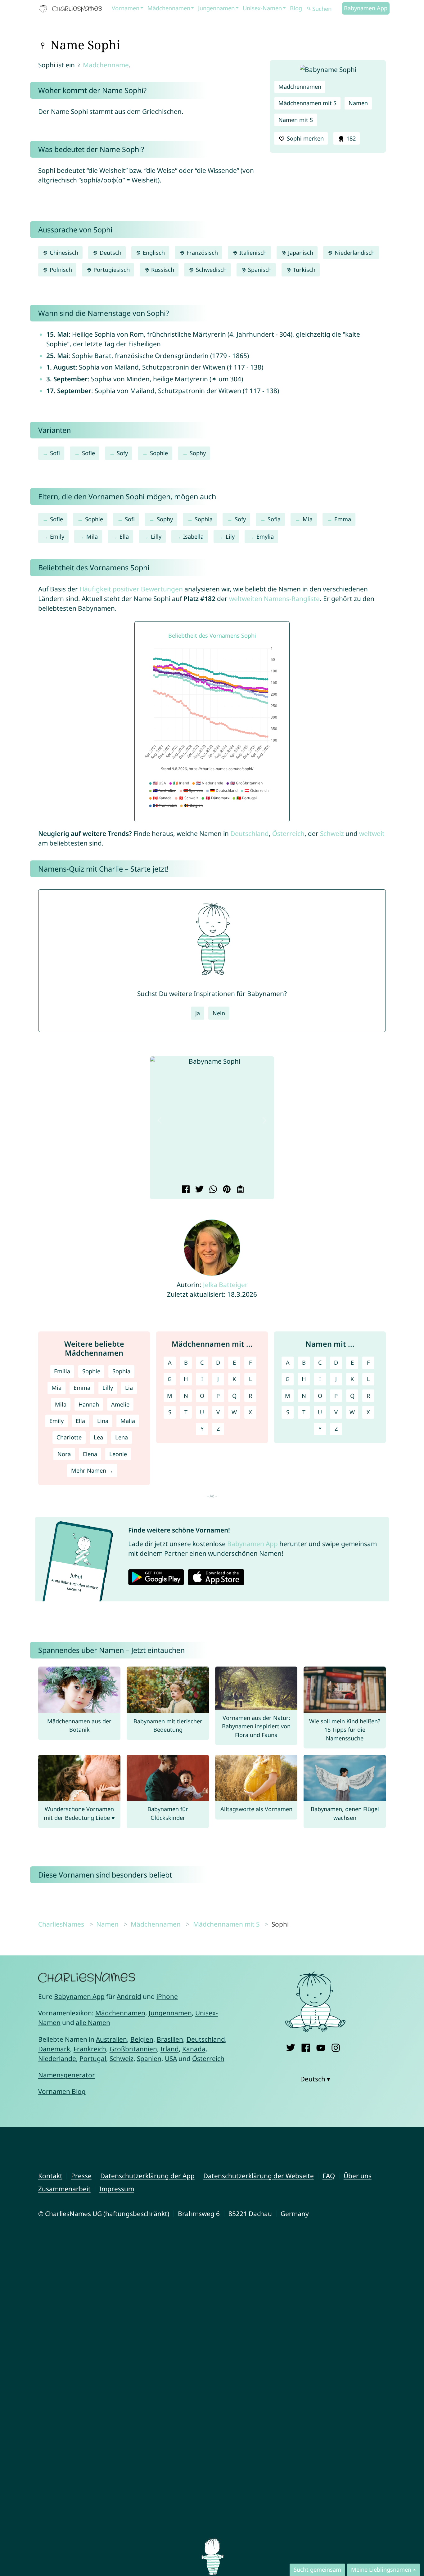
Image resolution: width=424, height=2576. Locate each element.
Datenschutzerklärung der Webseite (259, 2176)
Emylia (265, 536)
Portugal (93, 2058)
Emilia (62, 1371)
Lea (98, 1437)
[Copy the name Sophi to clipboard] (239, 1190)
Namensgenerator (67, 2075)
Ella (124, 536)
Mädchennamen (169, 8)
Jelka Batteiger (225, 1285)
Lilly (156, 536)
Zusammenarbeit (64, 2189)
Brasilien (170, 2039)
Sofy (122, 453)
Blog (296, 8)
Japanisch (300, 253)
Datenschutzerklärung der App (147, 2176)
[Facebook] (306, 2046)
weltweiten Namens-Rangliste (274, 599)
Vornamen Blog (62, 2091)
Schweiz (332, 833)
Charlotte (69, 1437)
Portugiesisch (111, 270)
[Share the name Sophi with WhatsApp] (212, 1190)
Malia (128, 1421)
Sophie (159, 453)
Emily (57, 536)
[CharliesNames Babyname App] (72, 9)
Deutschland (250, 833)
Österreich (288, 833)
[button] (160, 1120)
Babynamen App (366, 8)
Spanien (149, 2058)
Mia (308, 519)
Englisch (153, 253)
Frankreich (90, 2049)
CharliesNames (61, 1924)
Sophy (198, 453)
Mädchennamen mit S (307, 103)
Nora (64, 1454)
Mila (92, 536)
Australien (111, 2039)
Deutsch (110, 253)
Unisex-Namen (262, 8)
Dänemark (54, 2049)
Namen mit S (296, 120)
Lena (122, 1437)
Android (129, 1996)
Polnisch (60, 270)
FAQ (329, 2176)
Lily (230, 536)
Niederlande (57, 2058)
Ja (198, 1013)
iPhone (167, 1996)
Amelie (120, 1404)
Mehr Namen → (92, 1470)
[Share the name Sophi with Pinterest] (226, 1190)
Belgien (142, 2039)
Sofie (88, 453)
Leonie (118, 1454)
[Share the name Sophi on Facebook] (185, 1190)
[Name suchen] (309, 9)
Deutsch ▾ (315, 2079)
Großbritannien (133, 2049)
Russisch (162, 270)
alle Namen (93, 2022)
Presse (81, 2176)
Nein (219, 1013)
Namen (358, 103)
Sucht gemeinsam (317, 2569)
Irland (170, 2049)
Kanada (194, 2049)
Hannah (89, 1404)
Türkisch (303, 270)
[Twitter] (291, 2046)
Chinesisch (63, 253)
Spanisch (259, 270)
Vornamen (126, 8)
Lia (129, 1388)
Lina (103, 1421)
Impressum (117, 2189)
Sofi (55, 453)
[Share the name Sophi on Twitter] (198, 1190)
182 (350, 138)
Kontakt (50, 2176)
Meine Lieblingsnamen (381, 2569)
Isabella (193, 536)
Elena (90, 1454)
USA (171, 2058)
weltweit (372, 833)
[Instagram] (336, 2046)
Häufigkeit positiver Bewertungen (131, 589)
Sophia (204, 519)
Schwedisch (210, 270)
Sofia (274, 519)
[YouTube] (321, 2046)
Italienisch (252, 253)
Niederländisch (354, 253)
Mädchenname (106, 65)
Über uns (358, 2176)
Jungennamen (216, 8)
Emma (343, 519)
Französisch (201, 253)
